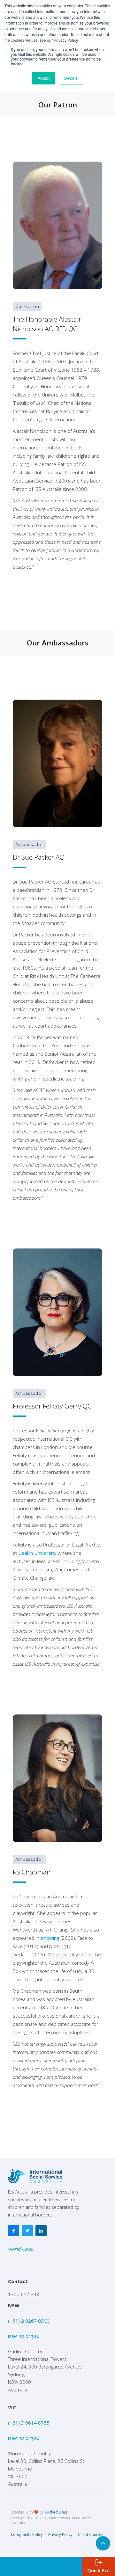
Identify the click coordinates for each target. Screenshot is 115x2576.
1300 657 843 (24, 2294)
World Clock (21, 2249)
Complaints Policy (27, 2534)
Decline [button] (71, 78)
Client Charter (90, 2534)
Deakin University (37, 1553)
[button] (99, 2566)
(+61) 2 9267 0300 (29, 2321)
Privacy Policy (60, 2534)
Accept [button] (44, 78)
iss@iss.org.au (24, 2336)
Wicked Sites (56, 2512)
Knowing (50, 1938)
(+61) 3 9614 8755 (29, 2423)
